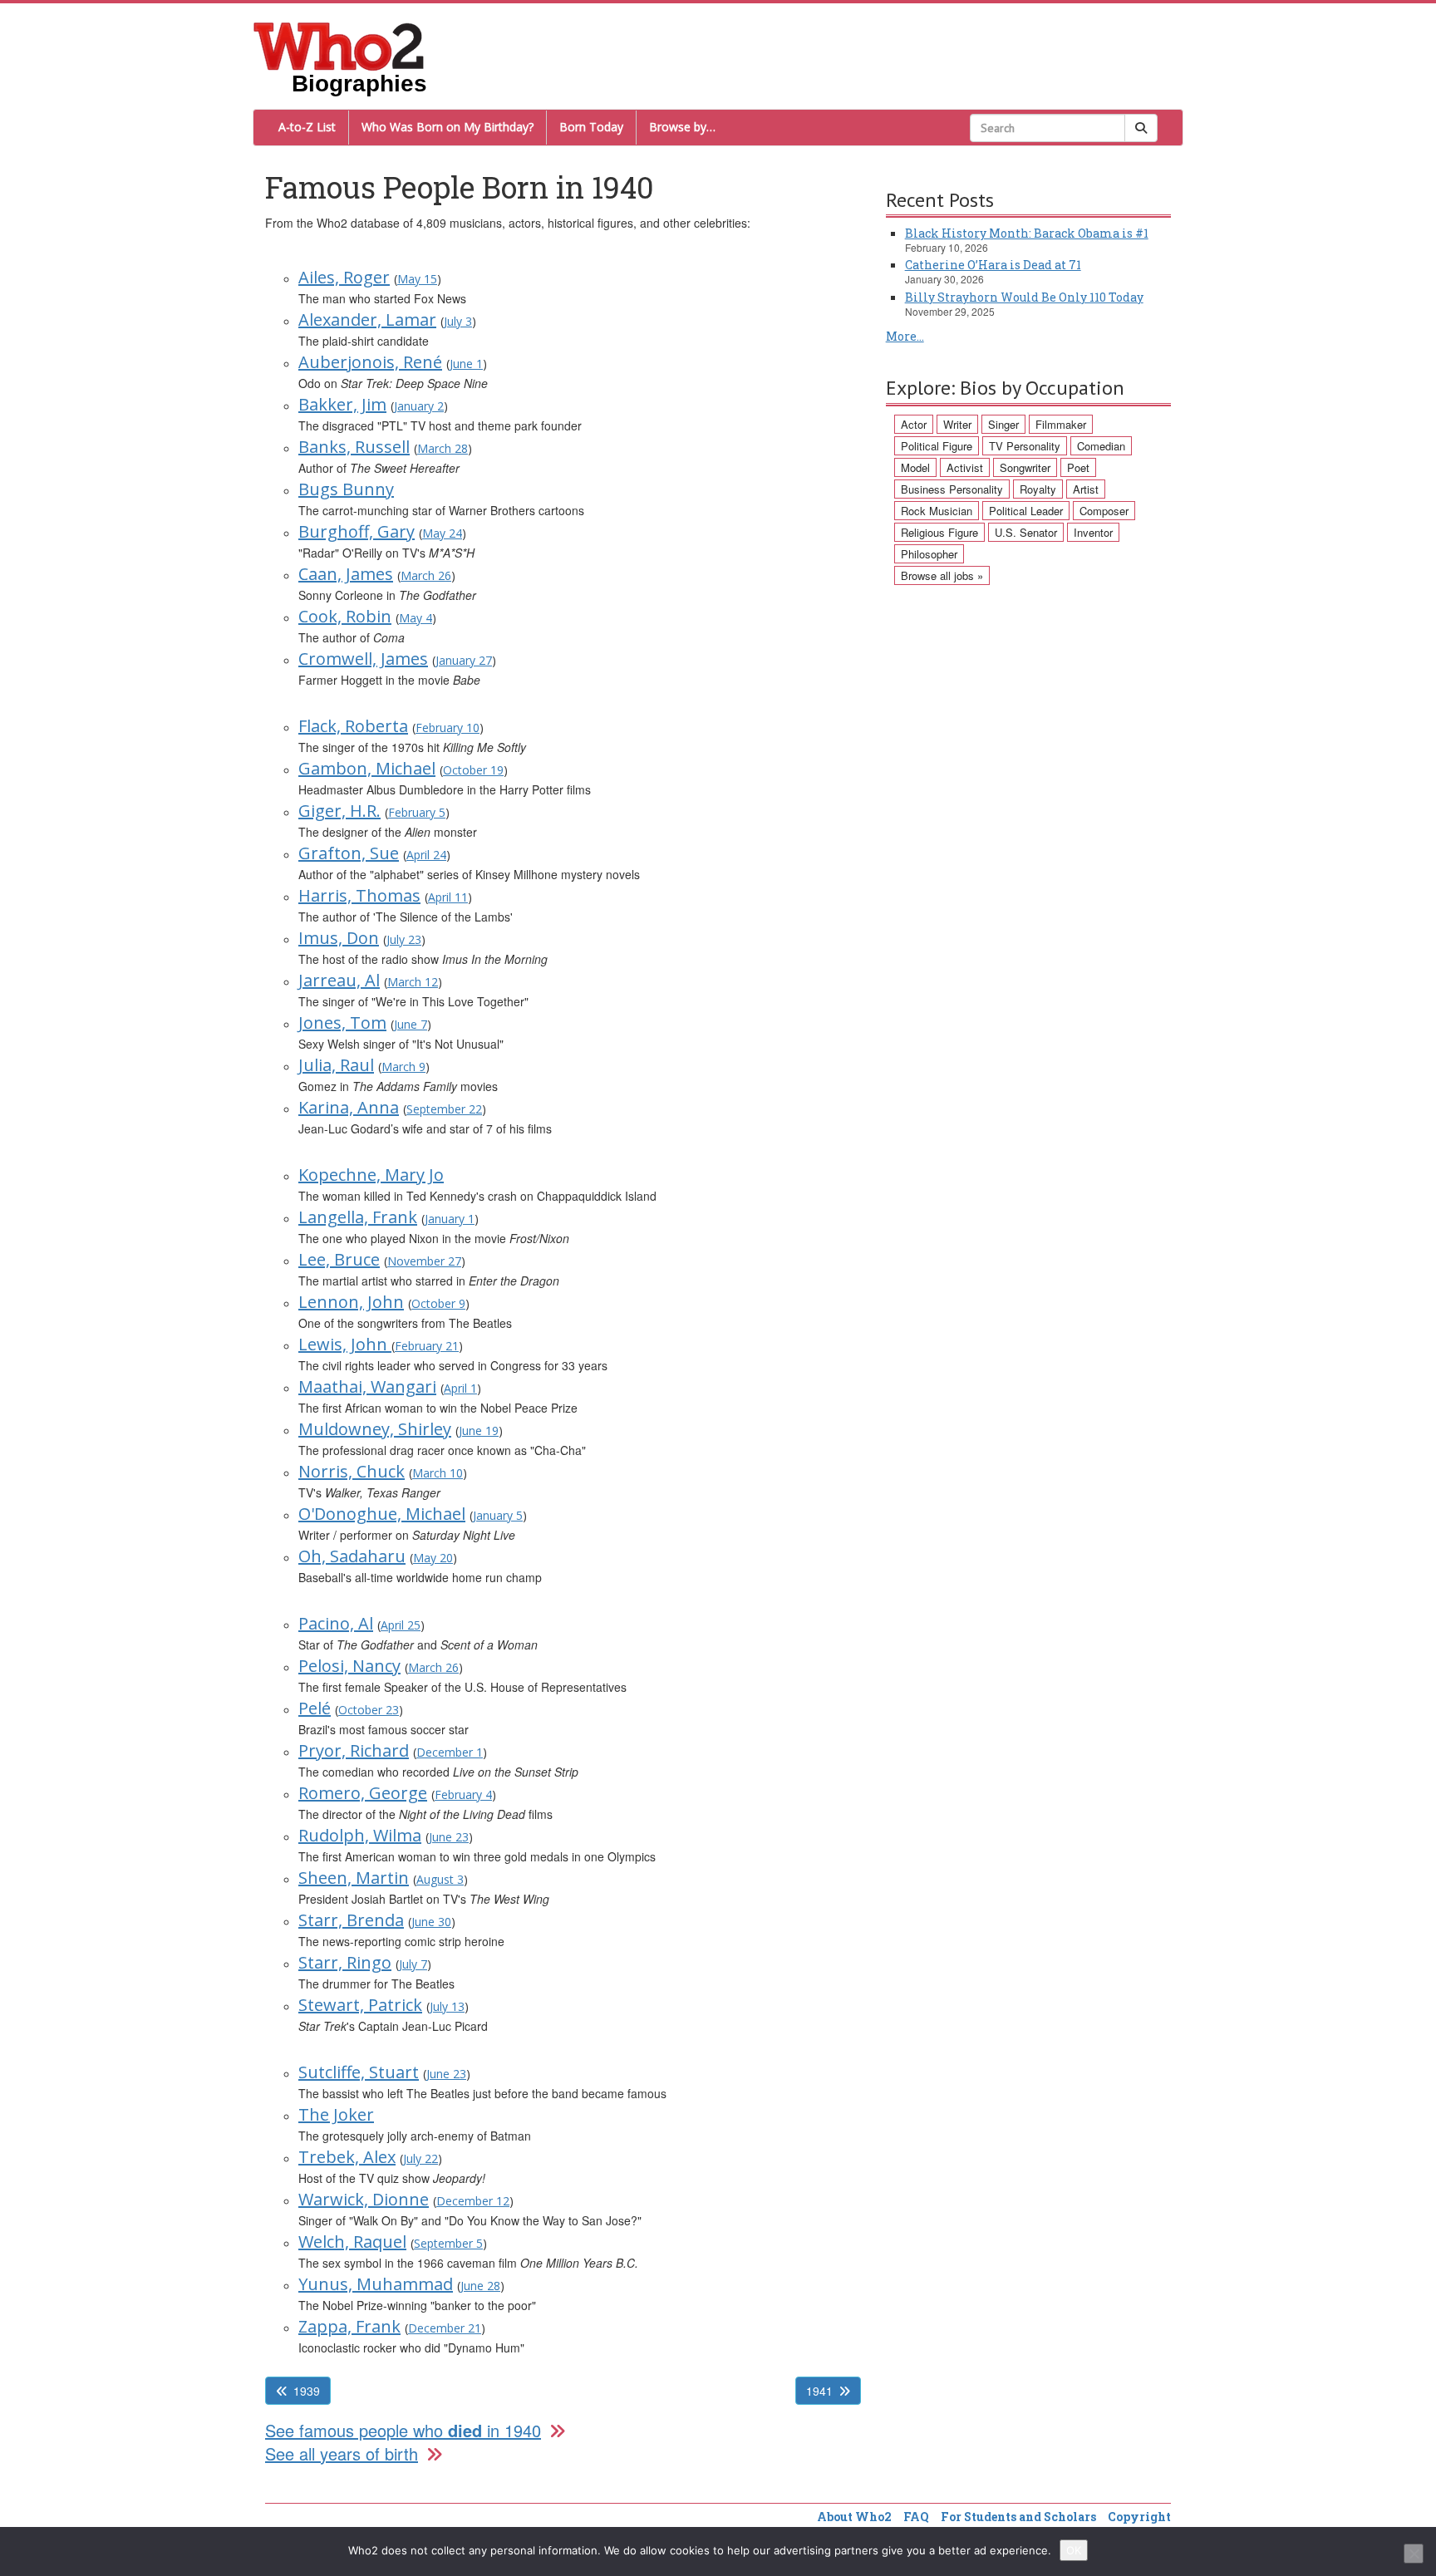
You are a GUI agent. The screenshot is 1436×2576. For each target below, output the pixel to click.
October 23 (369, 1710)
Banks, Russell (354, 447)
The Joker (336, 2114)
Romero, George (363, 1793)
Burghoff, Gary (357, 531)
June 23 (449, 1837)
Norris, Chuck (352, 1471)
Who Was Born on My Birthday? (448, 127)
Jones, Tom (342, 1023)
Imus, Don (339, 938)
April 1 (460, 1388)
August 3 (440, 1879)
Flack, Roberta (353, 726)
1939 (307, 2391)
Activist (965, 467)
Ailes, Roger (344, 277)
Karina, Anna (349, 1107)
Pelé (315, 1708)
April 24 (426, 855)
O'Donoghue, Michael (382, 1514)
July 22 (420, 2158)
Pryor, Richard (354, 1750)
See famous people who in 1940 (403, 2430)
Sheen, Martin (354, 1878)
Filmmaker (1061, 424)
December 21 (445, 2328)
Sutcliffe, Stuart (359, 2072)
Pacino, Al (336, 1623)
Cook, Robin (345, 616)
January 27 (464, 660)
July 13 (447, 2006)
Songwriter (1025, 467)
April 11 (448, 897)
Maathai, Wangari (367, 1386)
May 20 (433, 1558)
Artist (1086, 489)
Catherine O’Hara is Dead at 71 (993, 265)
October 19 (473, 770)
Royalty (1038, 489)
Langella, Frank (358, 1217)
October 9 (438, 1303)
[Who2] (339, 45)
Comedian (1101, 446)
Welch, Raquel (352, 2242)
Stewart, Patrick (360, 2005)
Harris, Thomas (359, 895)
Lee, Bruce (339, 1259)
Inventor (1093, 532)
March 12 (413, 982)
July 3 (458, 321)
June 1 (466, 364)
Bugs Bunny (346, 489)
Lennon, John (351, 1302)
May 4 (416, 618)
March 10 (438, 1473)
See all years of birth (342, 2453)
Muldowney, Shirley (375, 1429)
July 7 (413, 1964)
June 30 (431, 1922)
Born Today (591, 127)
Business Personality (952, 489)
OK (1074, 2550)
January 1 (450, 1219)
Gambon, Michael (367, 768)
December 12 (473, 2201)
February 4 (463, 1794)
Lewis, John (345, 1344)
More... (905, 336)
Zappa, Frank (349, 2326)
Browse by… (682, 127)
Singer (1003, 424)
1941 (819, 2391)
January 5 (498, 1515)
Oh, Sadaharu (352, 1556)
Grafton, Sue (349, 853)
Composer (1104, 511)
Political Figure (937, 446)
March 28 (443, 448)
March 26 (426, 575)
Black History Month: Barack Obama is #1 (1027, 233)
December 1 (450, 1752)
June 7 (411, 1024)
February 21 (427, 1346)
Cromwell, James (363, 659)
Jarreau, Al (339, 980)
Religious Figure (939, 532)
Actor (914, 424)
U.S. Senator (1026, 532)
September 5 (448, 2243)
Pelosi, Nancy (349, 1666)
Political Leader (1026, 511)
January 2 (419, 406)
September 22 (444, 1109)
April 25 (401, 1625)
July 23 (404, 939)
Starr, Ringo (345, 1962)
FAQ (916, 2517)
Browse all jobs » (942, 575)
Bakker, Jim (342, 404)
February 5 (417, 812)
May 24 (442, 533)
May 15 (417, 279)
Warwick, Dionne (364, 2199)
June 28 (480, 2286)
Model (915, 467)
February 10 (448, 728)
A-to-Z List (307, 127)
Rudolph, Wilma (360, 1835)
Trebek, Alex (347, 2157)
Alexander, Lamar (367, 320)
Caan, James (346, 574)
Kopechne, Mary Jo (371, 1175)
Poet (1078, 467)
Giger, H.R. (339, 811)
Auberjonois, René (370, 362)
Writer (957, 424)
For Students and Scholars (1018, 2517)
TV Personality (1025, 446)
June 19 (479, 1431)
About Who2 (854, 2517)
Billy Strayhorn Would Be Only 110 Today (1024, 297)
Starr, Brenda (351, 1920)
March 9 (403, 1067)
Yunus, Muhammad (376, 2284)
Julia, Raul (336, 1065)
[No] (1414, 2554)
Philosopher (929, 554)
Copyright (1139, 2517)
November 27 (424, 1261)
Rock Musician (937, 511)
